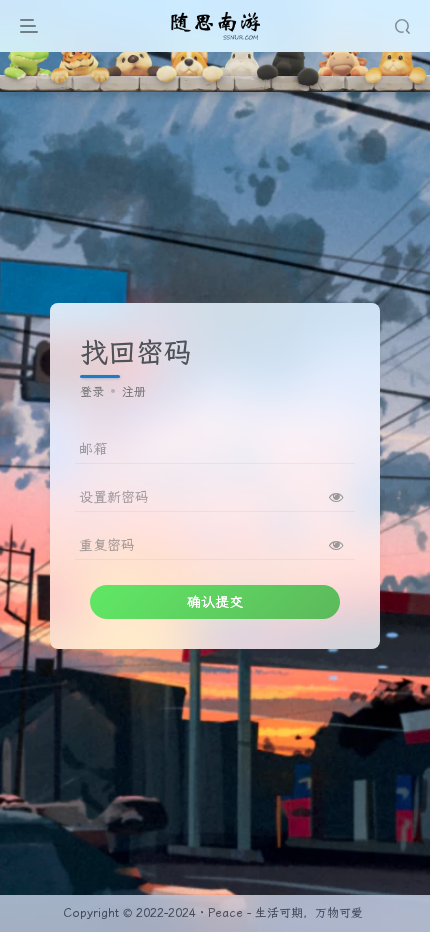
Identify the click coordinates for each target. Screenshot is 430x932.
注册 (134, 392)
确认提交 (215, 602)
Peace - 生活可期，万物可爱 (285, 913)
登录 (92, 392)
